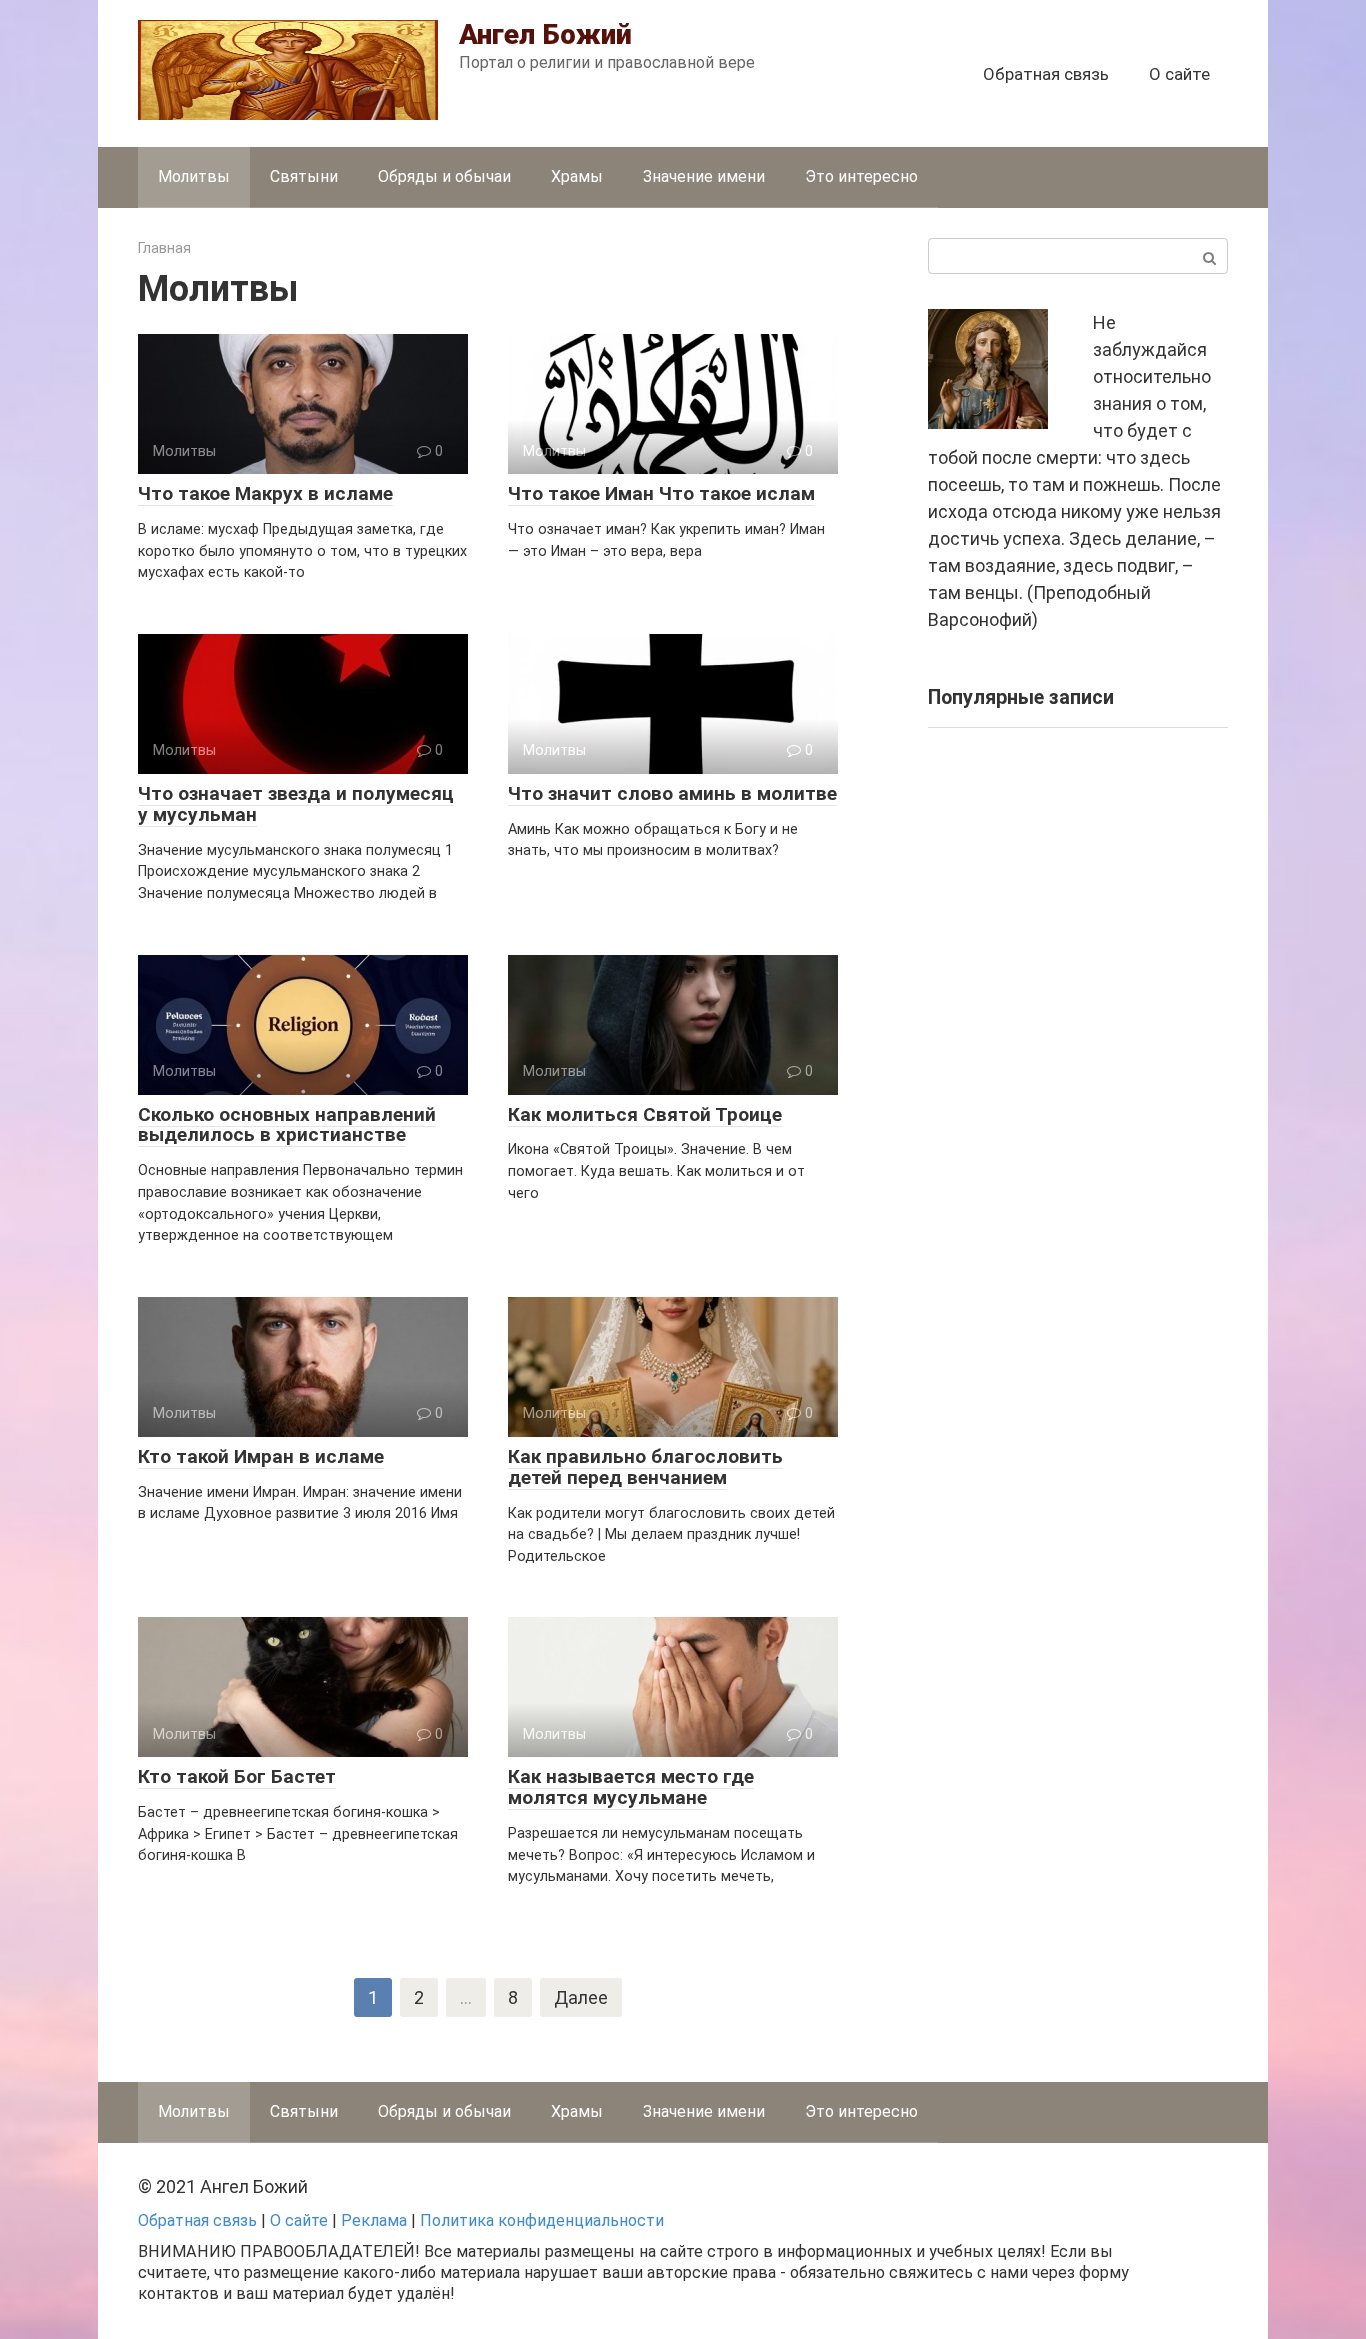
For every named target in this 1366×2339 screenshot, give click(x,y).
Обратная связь (1046, 74)
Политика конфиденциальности (542, 2220)
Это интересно (861, 176)
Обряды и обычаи (444, 176)
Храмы (577, 176)
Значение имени (704, 176)
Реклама (374, 2220)
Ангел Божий (545, 34)
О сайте (1179, 74)
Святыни (304, 176)
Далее (581, 1997)
